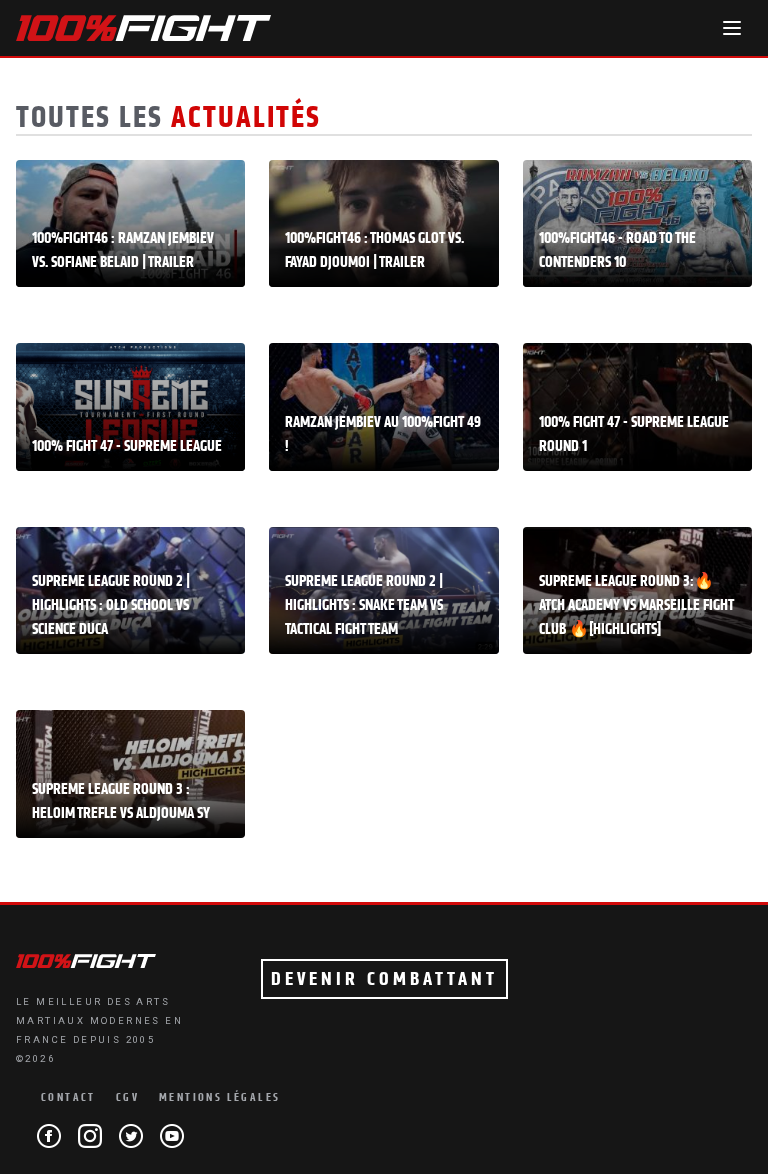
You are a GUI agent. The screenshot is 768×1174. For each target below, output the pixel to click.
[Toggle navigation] (732, 28)
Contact (68, 1097)
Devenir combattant (384, 979)
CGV (127, 1097)
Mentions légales (219, 1097)
